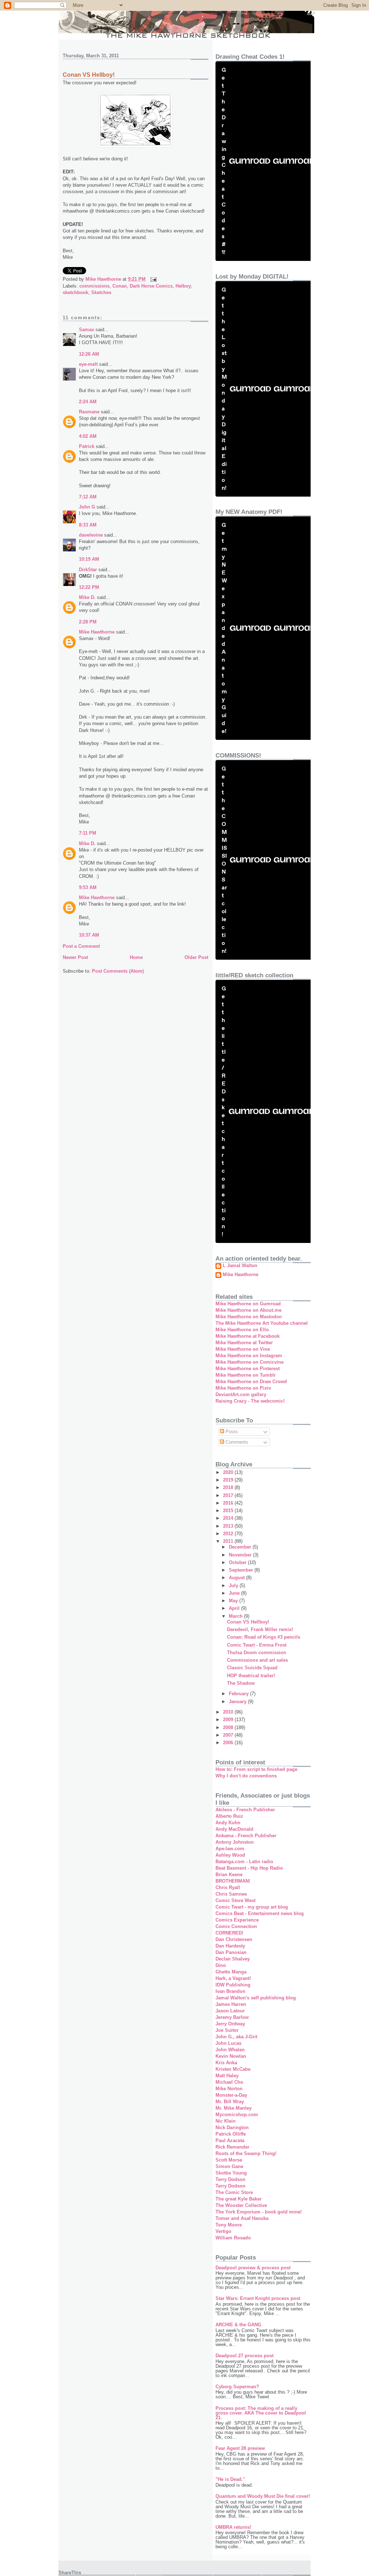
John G (87, 507)
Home (136, 957)
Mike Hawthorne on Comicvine (250, 1362)
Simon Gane (229, 2166)
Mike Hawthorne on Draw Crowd (251, 1382)
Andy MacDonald (234, 1829)
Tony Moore (229, 2225)
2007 (229, 1735)
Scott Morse (229, 2160)
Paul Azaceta (230, 2140)
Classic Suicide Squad (252, 1668)
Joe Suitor (227, 2030)
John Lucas (228, 2043)
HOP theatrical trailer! (251, 1676)
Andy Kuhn (228, 1823)
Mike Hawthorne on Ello (242, 1330)
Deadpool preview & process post (253, 2268)
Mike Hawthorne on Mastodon (249, 1317)
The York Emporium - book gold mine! (259, 2212)
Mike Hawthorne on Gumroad (248, 1304)
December (241, 1547)
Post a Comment (81, 946)
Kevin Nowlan (231, 2056)
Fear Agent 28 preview (240, 2448)
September (242, 1570)
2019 (229, 1480)
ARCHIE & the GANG (238, 2325)
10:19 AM (89, 559)
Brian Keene (229, 1875)
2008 (229, 1727)
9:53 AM (88, 887)
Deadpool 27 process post (244, 2356)
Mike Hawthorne (97, 632)
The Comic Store (234, 2192)
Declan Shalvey (233, 1959)
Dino (221, 1965)
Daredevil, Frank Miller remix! (260, 1629)
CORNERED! (229, 1933)
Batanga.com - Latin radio (244, 1862)
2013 (229, 1526)
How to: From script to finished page (256, 1769)
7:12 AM (88, 497)
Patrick (87, 446)
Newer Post (75, 957)
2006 (229, 1743)
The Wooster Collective (241, 2205)
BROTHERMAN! (233, 1881)
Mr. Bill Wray (230, 2102)
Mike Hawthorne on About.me (248, 1310)
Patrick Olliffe (231, 2134)
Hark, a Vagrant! (233, 1978)
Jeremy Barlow (232, 2017)
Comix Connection (236, 1926)
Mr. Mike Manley (234, 2108)
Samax (86, 330)
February (239, 1694)
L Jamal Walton (240, 1266)
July (234, 1585)
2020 (229, 1472)
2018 (229, 1487)
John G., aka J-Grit (236, 2037)
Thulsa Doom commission (257, 1653)
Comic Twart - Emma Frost (257, 1645)
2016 (229, 1503)
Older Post (196, 957)
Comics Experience (237, 1920)
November (241, 1555)
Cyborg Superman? (237, 2387)
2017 (229, 1495)
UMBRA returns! (233, 2527)
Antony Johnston (235, 1842)
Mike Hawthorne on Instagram (249, 1356)
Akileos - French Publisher (245, 1810)
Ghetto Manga (231, 1972)
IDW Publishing (233, 1985)
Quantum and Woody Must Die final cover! (263, 2496)
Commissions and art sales (257, 1660)
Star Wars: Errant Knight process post (258, 2298)
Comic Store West (235, 1900)
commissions (94, 286)
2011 (229, 1541)
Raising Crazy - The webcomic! (250, 1401)
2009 (229, 1720)
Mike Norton (229, 2089)
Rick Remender (232, 2147)
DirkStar (88, 570)
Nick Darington (232, 2128)
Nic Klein (226, 2121)
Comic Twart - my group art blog (252, 1907)
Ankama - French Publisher (246, 1836)
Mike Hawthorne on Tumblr (246, 1375)
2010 (229, 1712)
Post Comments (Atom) (118, 971)
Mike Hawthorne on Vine (243, 1349)
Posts (231, 1432)
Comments (236, 1442)
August (237, 1578)
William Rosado (233, 2238)
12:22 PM (89, 587)
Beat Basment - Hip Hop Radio (249, 1868)
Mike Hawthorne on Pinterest (248, 1369)
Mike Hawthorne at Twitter (244, 1343)
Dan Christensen (234, 1939)
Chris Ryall (228, 1887)
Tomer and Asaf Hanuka (242, 2218)
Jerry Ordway (230, 2024)
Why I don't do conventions (246, 1776)
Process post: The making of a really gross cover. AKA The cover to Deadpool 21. (261, 2413)
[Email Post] (153, 279)
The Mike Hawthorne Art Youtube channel (262, 1323)
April (235, 1608)
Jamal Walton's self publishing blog (256, 1998)
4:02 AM (88, 436)
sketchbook (75, 292)
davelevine (91, 535)
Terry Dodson (230, 2179)
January (238, 1702)
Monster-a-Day (231, 2095)
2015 (229, 1511)
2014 (229, 1518)
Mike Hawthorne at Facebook (248, 1336)
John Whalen (230, 2050)
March (236, 1616)
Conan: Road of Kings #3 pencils (264, 1637)
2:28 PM (88, 622)
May (234, 1601)
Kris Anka (226, 2063)
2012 (229, 1534)
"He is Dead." (230, 2479)
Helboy (183, 286)
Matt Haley (227, 2076)
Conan (120, 286)
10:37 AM (89, 935)
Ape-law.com (230, 1849)
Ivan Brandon (230, 1991)
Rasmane (89, 412)
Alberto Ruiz (229, 1816)
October (238, 1562)
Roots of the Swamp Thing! (246, 2153)
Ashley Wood (230, 1855)
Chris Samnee (231, 1894)
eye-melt (88, 364)
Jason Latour (230, 2011)
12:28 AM (89, 354)
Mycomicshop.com (237, 2115)
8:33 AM (88, 525)
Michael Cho (229, 2082)
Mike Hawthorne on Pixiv (243, 1388)
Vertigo (223, 2231)
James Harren (231, 2004)
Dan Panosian (231, 1952)
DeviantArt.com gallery (241, 1394)
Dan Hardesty (230, 1946)
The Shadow (241, 1683)
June (235, 1593)
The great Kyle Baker (239, 2199)
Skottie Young (231, 2173)
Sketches (101, 292)
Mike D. (87, 597)
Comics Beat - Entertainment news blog (260, 1913)
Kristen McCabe (233, 2069)
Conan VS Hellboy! (248, 1622)
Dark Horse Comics (151, 286)
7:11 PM (88, 833)
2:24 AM (88, 402)
